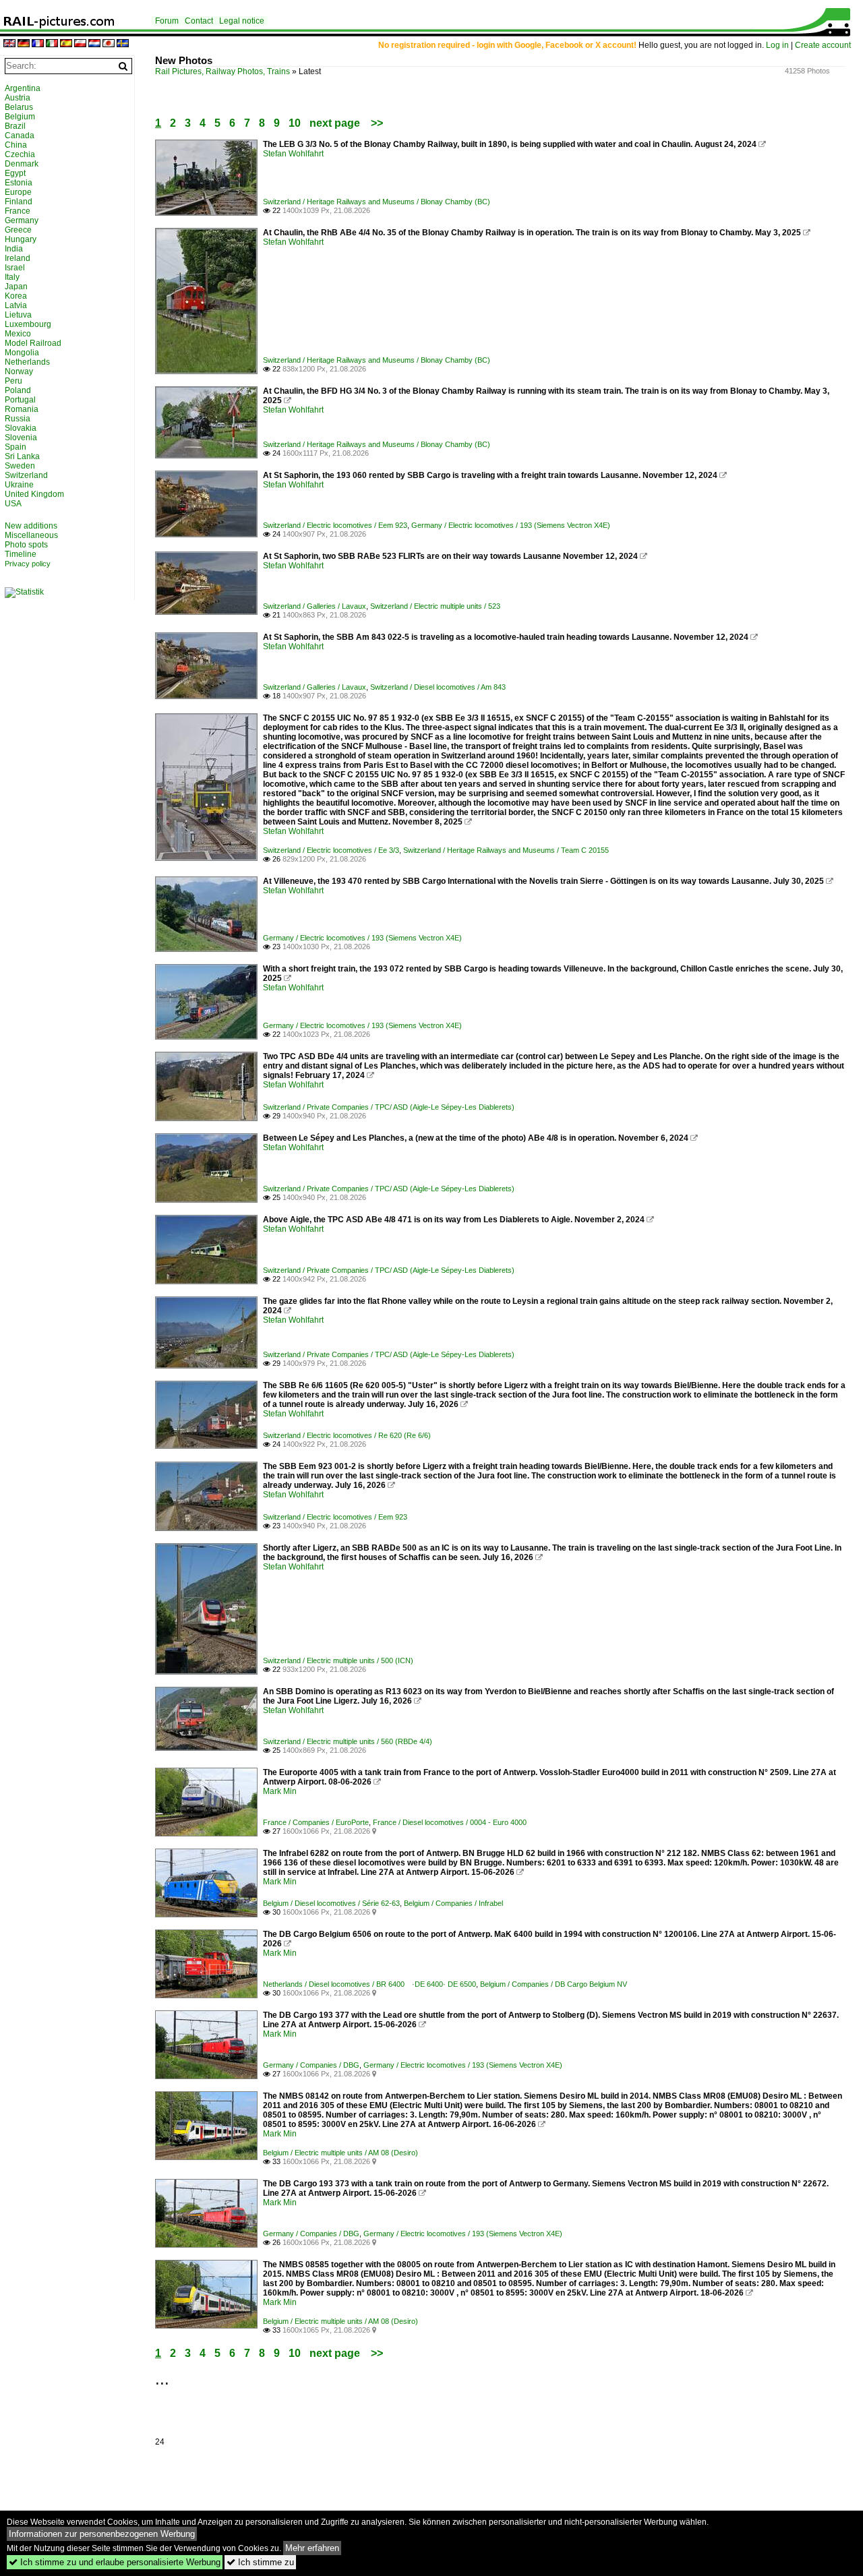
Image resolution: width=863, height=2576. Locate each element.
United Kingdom (34, 494)
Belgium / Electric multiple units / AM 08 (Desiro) (340, 2153)
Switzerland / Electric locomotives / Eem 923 (335, 525)
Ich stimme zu (260, 2562)
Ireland (18, 258)
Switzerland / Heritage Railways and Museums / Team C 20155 (506, 850)
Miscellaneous (31, 535)
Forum (167, 21)
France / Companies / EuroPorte (316, 1822)
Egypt (15, 173)
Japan (16, 287)
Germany (22, 220)
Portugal (20, 400)
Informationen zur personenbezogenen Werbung (102, 2534)
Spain (16, 447)
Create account (823, 45)
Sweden (20, 466)
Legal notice (242, 21)
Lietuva (18, 315)
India (14, 249)
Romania (22, 409)
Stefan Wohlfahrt (293, 154)
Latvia (16, 305)
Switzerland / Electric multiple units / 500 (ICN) (338, 1660)
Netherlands (27, 362)
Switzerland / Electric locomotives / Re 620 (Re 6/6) (347, 1435)
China (16, 145)
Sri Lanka (22, 456)
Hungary (21, 239)
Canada (20, 136)
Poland (18, 390)
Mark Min (280, 1791)
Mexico (18, 334)
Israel (15, 268)
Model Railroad (33, 343)
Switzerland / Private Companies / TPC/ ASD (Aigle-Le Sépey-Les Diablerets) (389, 1107)
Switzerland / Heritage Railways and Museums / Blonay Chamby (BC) (377, 202)
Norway (19, 371)
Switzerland (26, 475)
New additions (31, 526)
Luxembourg (28, 324)
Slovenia (21, 438)
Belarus (19, 107)
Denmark (22, 164)
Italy (12, 277)
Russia (18, 419)
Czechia (20, 154)
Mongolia (22, 353)
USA (13, 504)
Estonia (19, 183)
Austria (18, 98)
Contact (199, 21)
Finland (19, 202)
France (18, 211)
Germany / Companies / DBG (311, 2065)
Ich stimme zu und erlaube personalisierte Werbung (115, 2562)
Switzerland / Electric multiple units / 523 (435, 606)
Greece (18, 230)
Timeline (21, 554)
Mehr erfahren (312, 2548)
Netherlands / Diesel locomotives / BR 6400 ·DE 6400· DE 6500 (369, 1984)
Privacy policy (28, 564)
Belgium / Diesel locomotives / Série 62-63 (331, 1903)
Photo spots (26, 545)
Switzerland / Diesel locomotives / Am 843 (438, 687)
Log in (777, 45)
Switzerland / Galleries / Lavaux (315, 606)
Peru (13, 381)
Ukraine (19, 485)
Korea (16, 296)
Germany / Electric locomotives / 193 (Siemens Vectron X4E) (511, 525)
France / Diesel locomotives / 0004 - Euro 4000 (450, 1822)
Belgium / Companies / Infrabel (453, 1903)
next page (335, 123)
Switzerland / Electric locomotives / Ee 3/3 (331, 850)
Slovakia (21, 428)
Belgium (20, 117)
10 (295, 123)
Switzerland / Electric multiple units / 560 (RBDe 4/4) (348, 1741)
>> (377, 123)
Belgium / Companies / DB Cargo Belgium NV (554, 1984)
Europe (18, 192)
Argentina (23, 88)
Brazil (15, 126)
